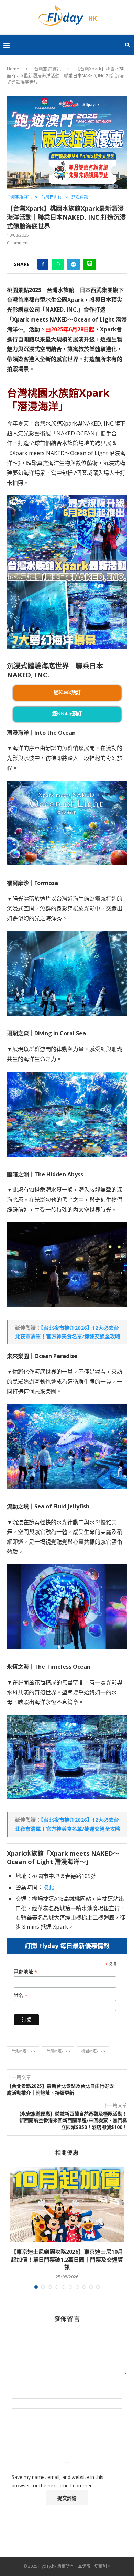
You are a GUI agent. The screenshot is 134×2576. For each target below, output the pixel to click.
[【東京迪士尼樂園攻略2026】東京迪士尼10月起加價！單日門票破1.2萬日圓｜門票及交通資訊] (67, 2204)
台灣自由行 (52, 197)
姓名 (21, 1996)
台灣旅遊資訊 (47, 69)
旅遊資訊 (80, 197)
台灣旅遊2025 (58, 2051)
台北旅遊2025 (23, 2051)
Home (13, 69)
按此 (48, 1887)
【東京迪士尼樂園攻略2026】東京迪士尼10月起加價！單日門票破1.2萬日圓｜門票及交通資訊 (67, 2259)
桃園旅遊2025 (93, 2051)
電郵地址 (25, 1972)
